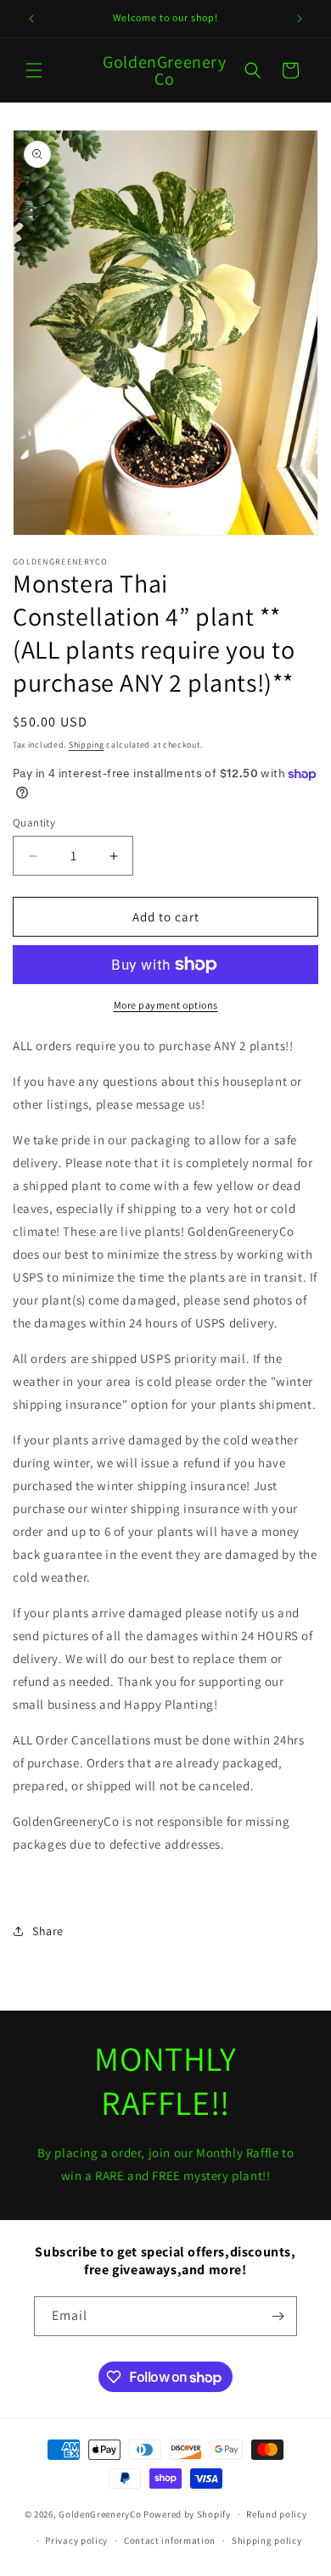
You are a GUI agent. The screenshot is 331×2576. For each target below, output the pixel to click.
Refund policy (276, 2514)
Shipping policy (267, 2540)
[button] (34, 70)
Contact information (170, 2540)
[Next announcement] (300, 19)
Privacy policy (76, 2540)
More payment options (166, 1005)
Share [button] (48, 1931)
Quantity (34, 823)
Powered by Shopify (187, 2514)
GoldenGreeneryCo (100, 2514)
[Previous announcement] (31, 19)
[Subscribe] (278, 2316)
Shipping (87, 745)
